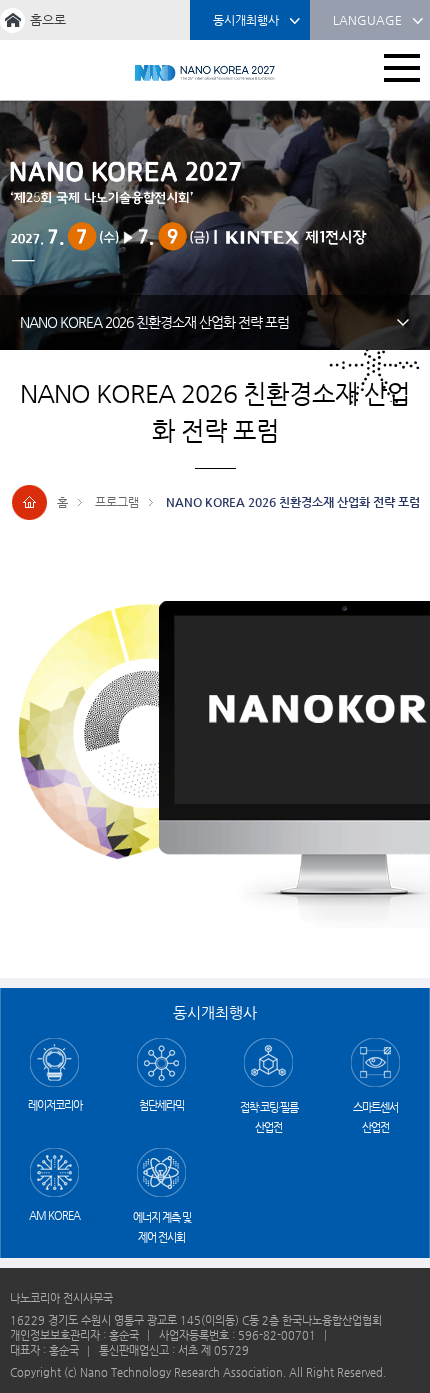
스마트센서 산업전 (375, 1117)
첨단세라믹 (161, 1105)
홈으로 (48, 19)
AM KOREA (54, 1215)
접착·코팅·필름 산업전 (269, 1117)
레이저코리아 (55, 1105)
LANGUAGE (367, 20)
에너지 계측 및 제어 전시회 (162, 1227)
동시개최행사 (246, 20)
